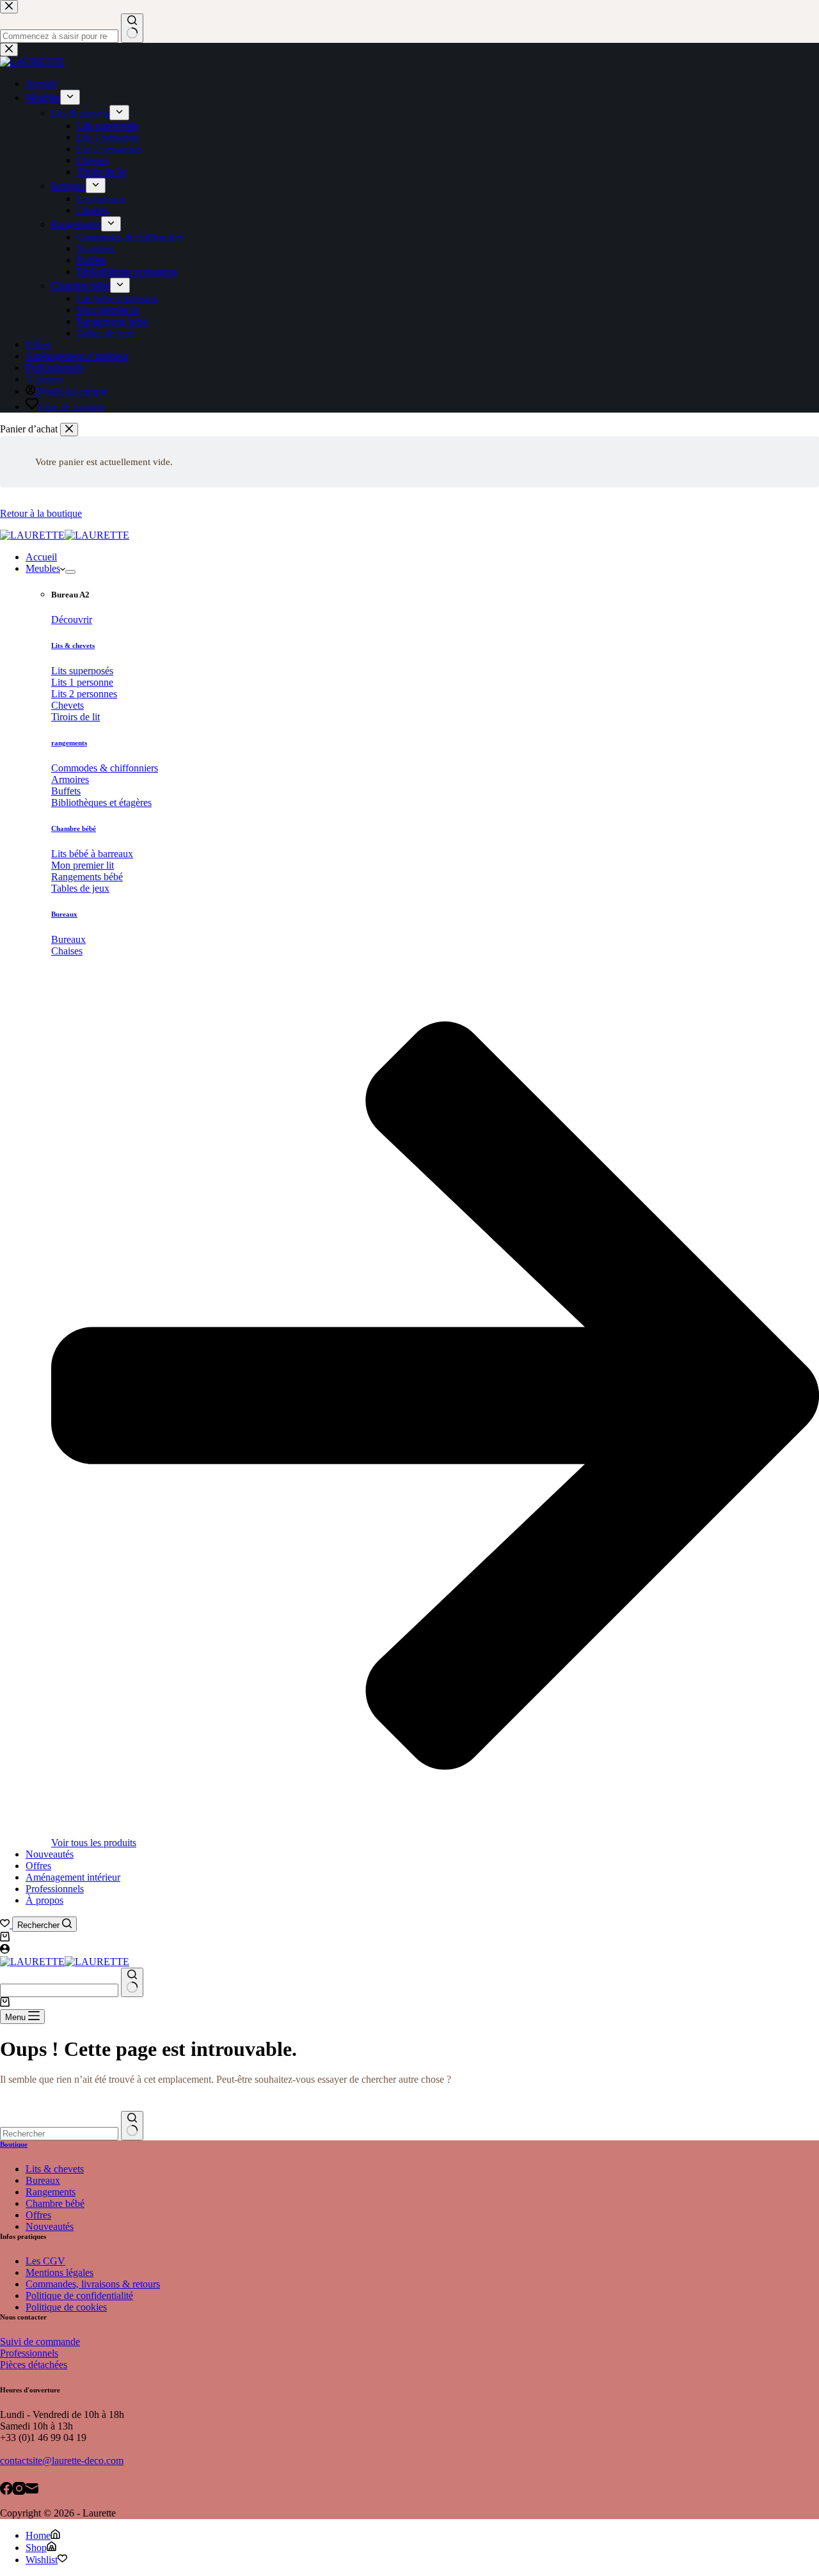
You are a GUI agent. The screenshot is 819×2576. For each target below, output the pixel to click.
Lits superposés (82, 671)
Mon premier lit (83, 865)
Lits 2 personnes (84, 694)
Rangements (51, 2192)
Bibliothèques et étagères (101, 802)
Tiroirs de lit (76, 717)
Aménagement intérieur (73, 1877)
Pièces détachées (34, 2365)
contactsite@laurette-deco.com (62, 2461)
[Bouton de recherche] (132, 1982)
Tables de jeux (80, 888)
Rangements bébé (87, 877)
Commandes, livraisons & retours (93, 2284)
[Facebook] (6, 2490)
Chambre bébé (74, 828)
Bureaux (64, 914)
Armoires (70, 779)
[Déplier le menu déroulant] (70, 572)
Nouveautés (50, 1854)
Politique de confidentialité (79, 2295)
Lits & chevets (73, 645)
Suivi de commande (40, 2342)
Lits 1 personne (82, 682)
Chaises (67, 951)
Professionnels (55, 1889)
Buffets (66, 791)
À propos (44, 1900)
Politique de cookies (66, 2307)
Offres (38, 1866)
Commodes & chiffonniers (105, 768)
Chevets (68, 705)
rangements (69, 743)
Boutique (14, 2144)
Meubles (43, 568)
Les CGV (45, 2261)
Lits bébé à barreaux (92, 854)
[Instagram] (19, 2490)
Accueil (41, 557)
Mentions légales (60, 2272)
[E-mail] (32, 2490)
